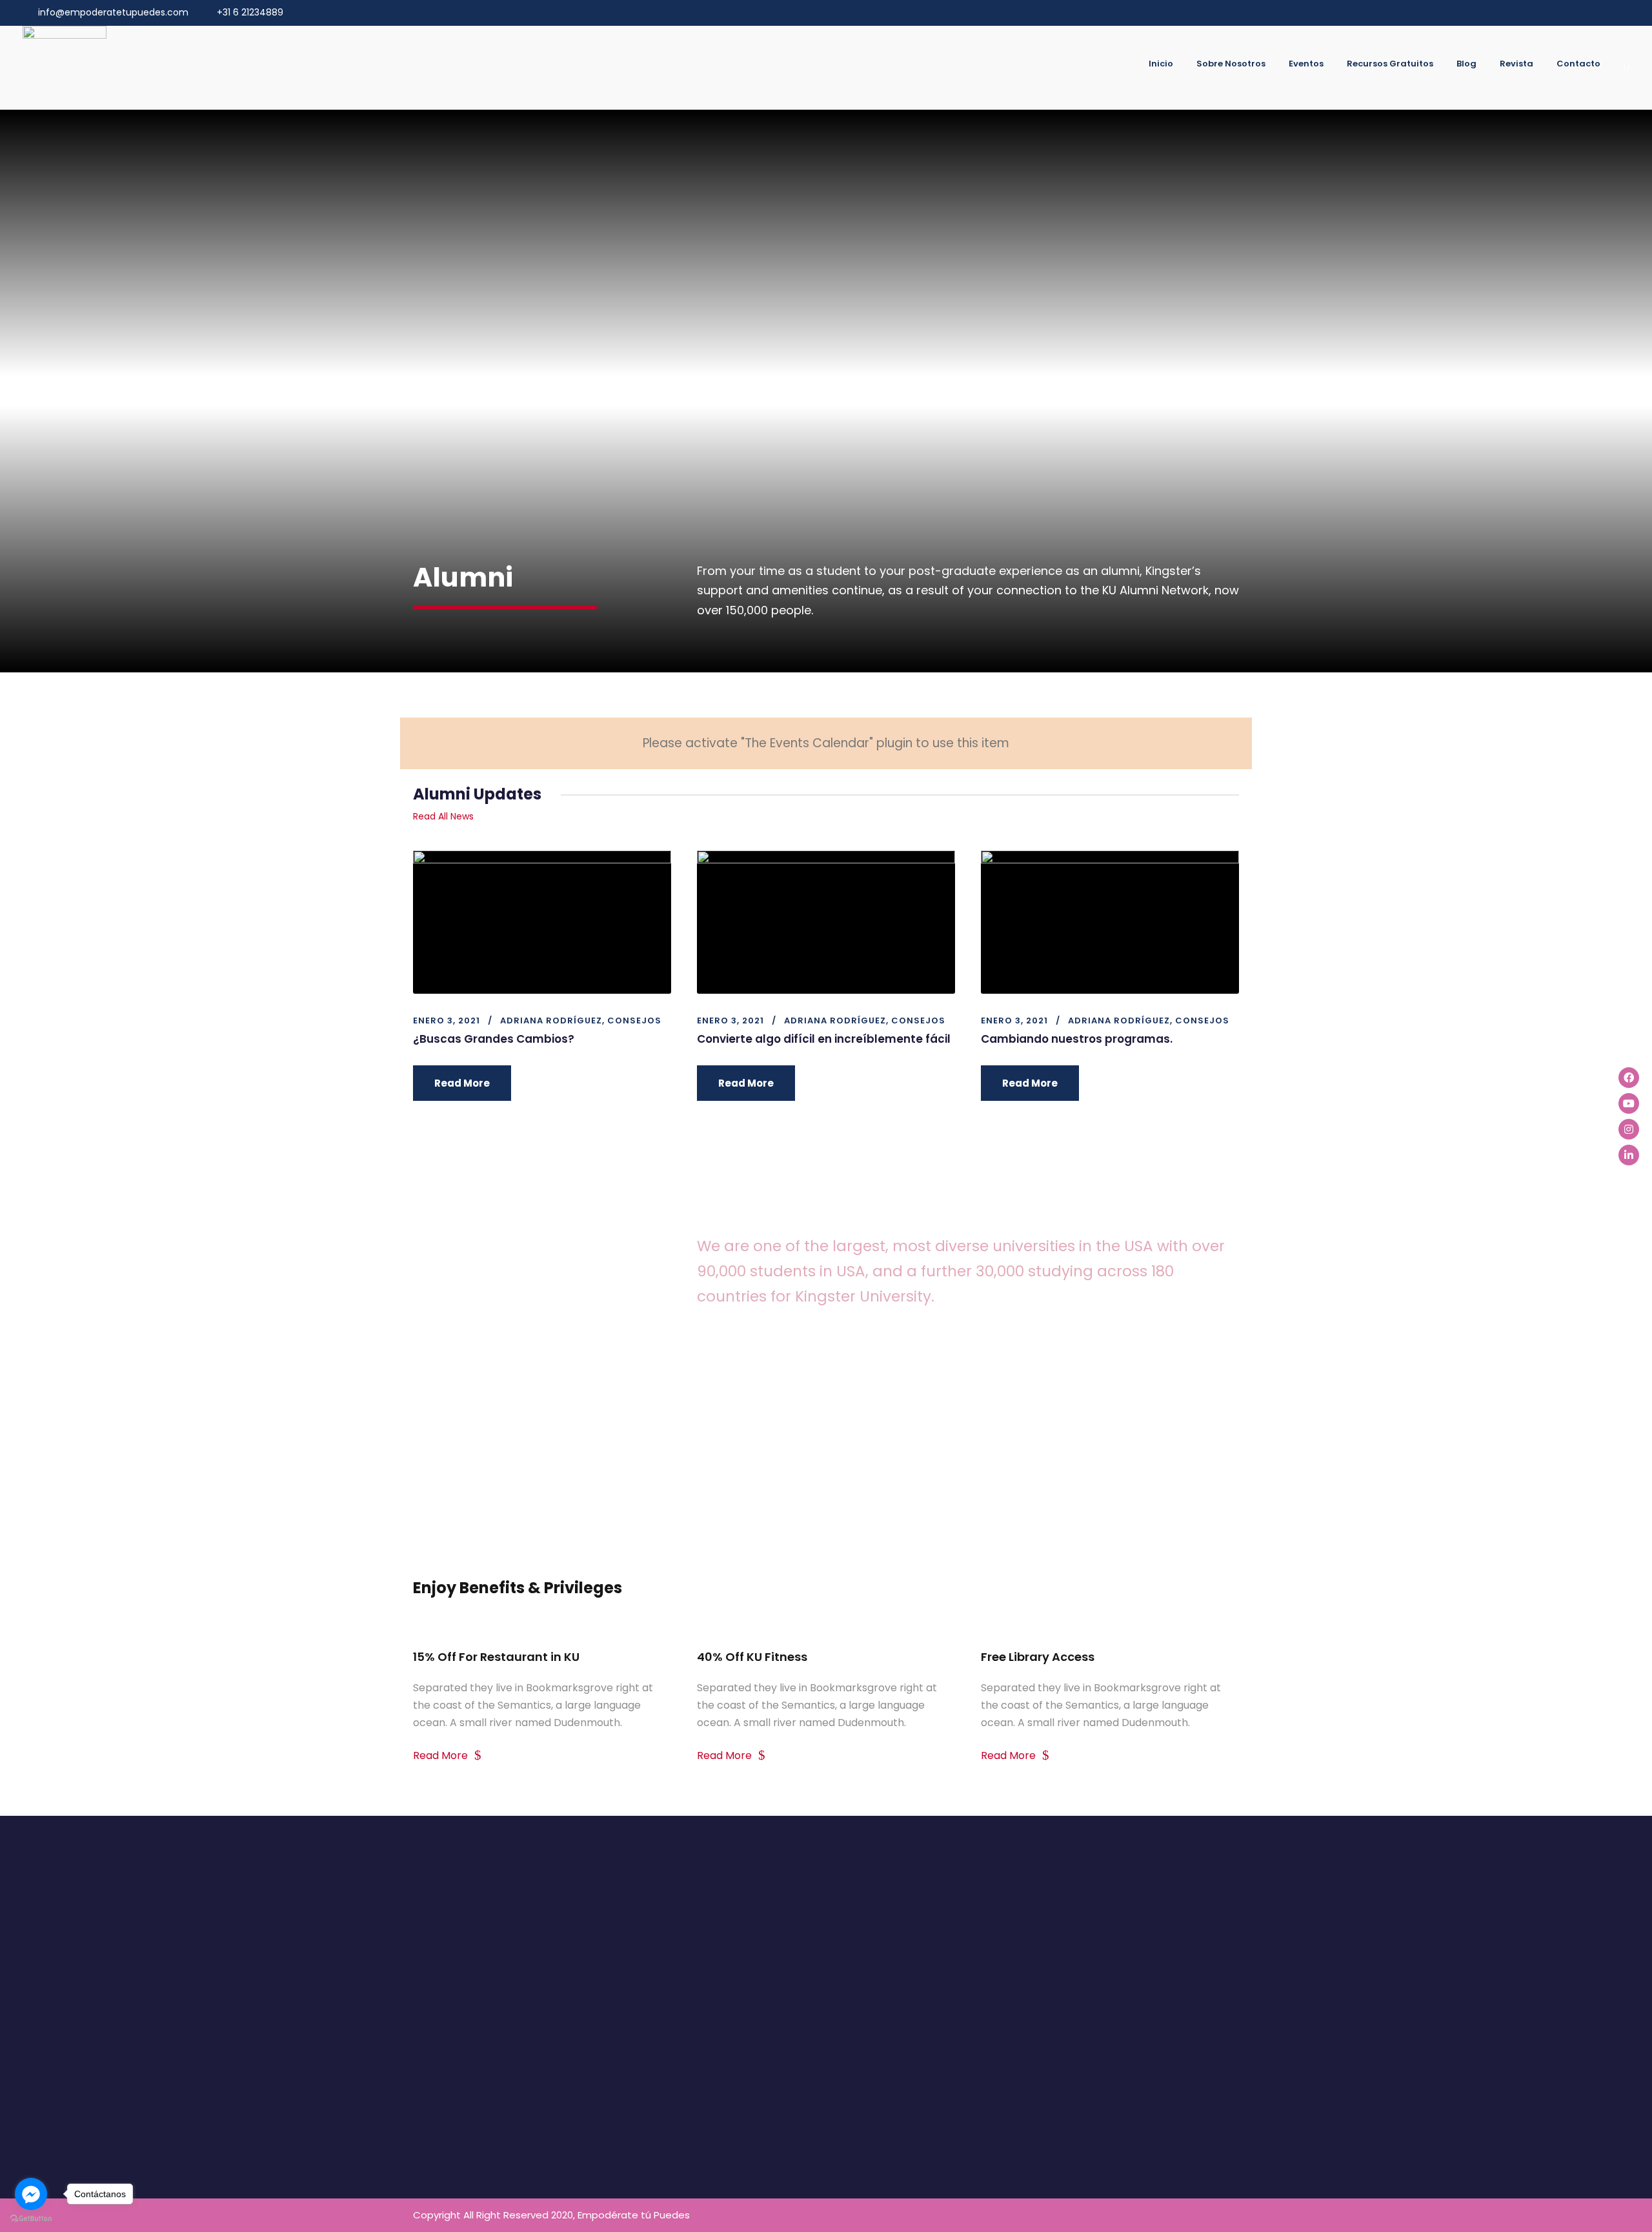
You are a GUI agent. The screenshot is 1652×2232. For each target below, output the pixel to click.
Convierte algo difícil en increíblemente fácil (824, 1039)
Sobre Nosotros (1231, 64)
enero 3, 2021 (447, 1020)
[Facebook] (1629, 1078)
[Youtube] (1629, 1103)
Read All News (443, 816)
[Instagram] (1629, 1129)
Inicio (1161, 64)
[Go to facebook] (31, 2194)
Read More (462, 1083)
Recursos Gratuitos (1390, 64)
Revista (1516, 64)
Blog (1466, 64)
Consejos (634, 1020)
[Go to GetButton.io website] (31, 2219)
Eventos (1306, 64)
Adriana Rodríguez (551, 1020)
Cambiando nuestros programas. (1077, 1039)
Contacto (1578, 64)
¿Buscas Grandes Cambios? (494, 1039)
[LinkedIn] (1629, 1155)
